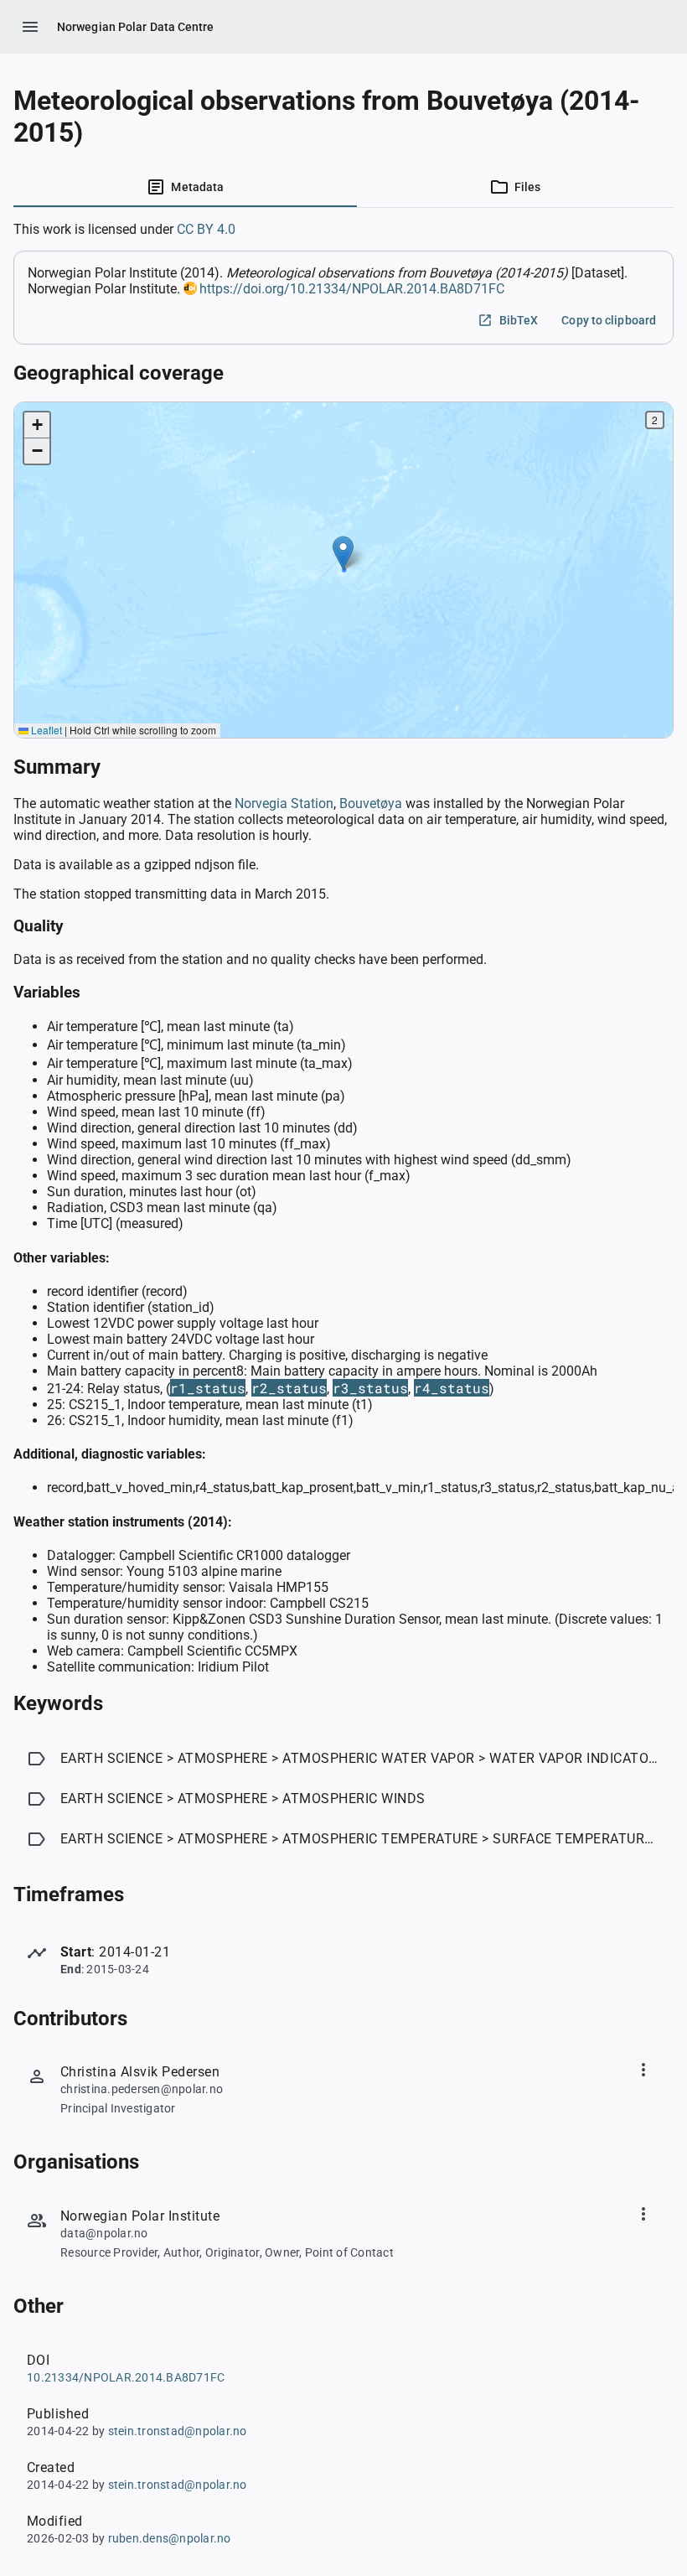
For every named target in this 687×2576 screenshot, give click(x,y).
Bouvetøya (371, 803)
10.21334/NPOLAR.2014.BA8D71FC (126, 2377)
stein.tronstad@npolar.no (178, 2431)
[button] (343, 553)
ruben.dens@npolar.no (170, 2538)
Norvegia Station (284, 803)
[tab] (185, 187)
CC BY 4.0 (206, 229)
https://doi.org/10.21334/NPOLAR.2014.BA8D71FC (352, 289)
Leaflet (45, 730)
